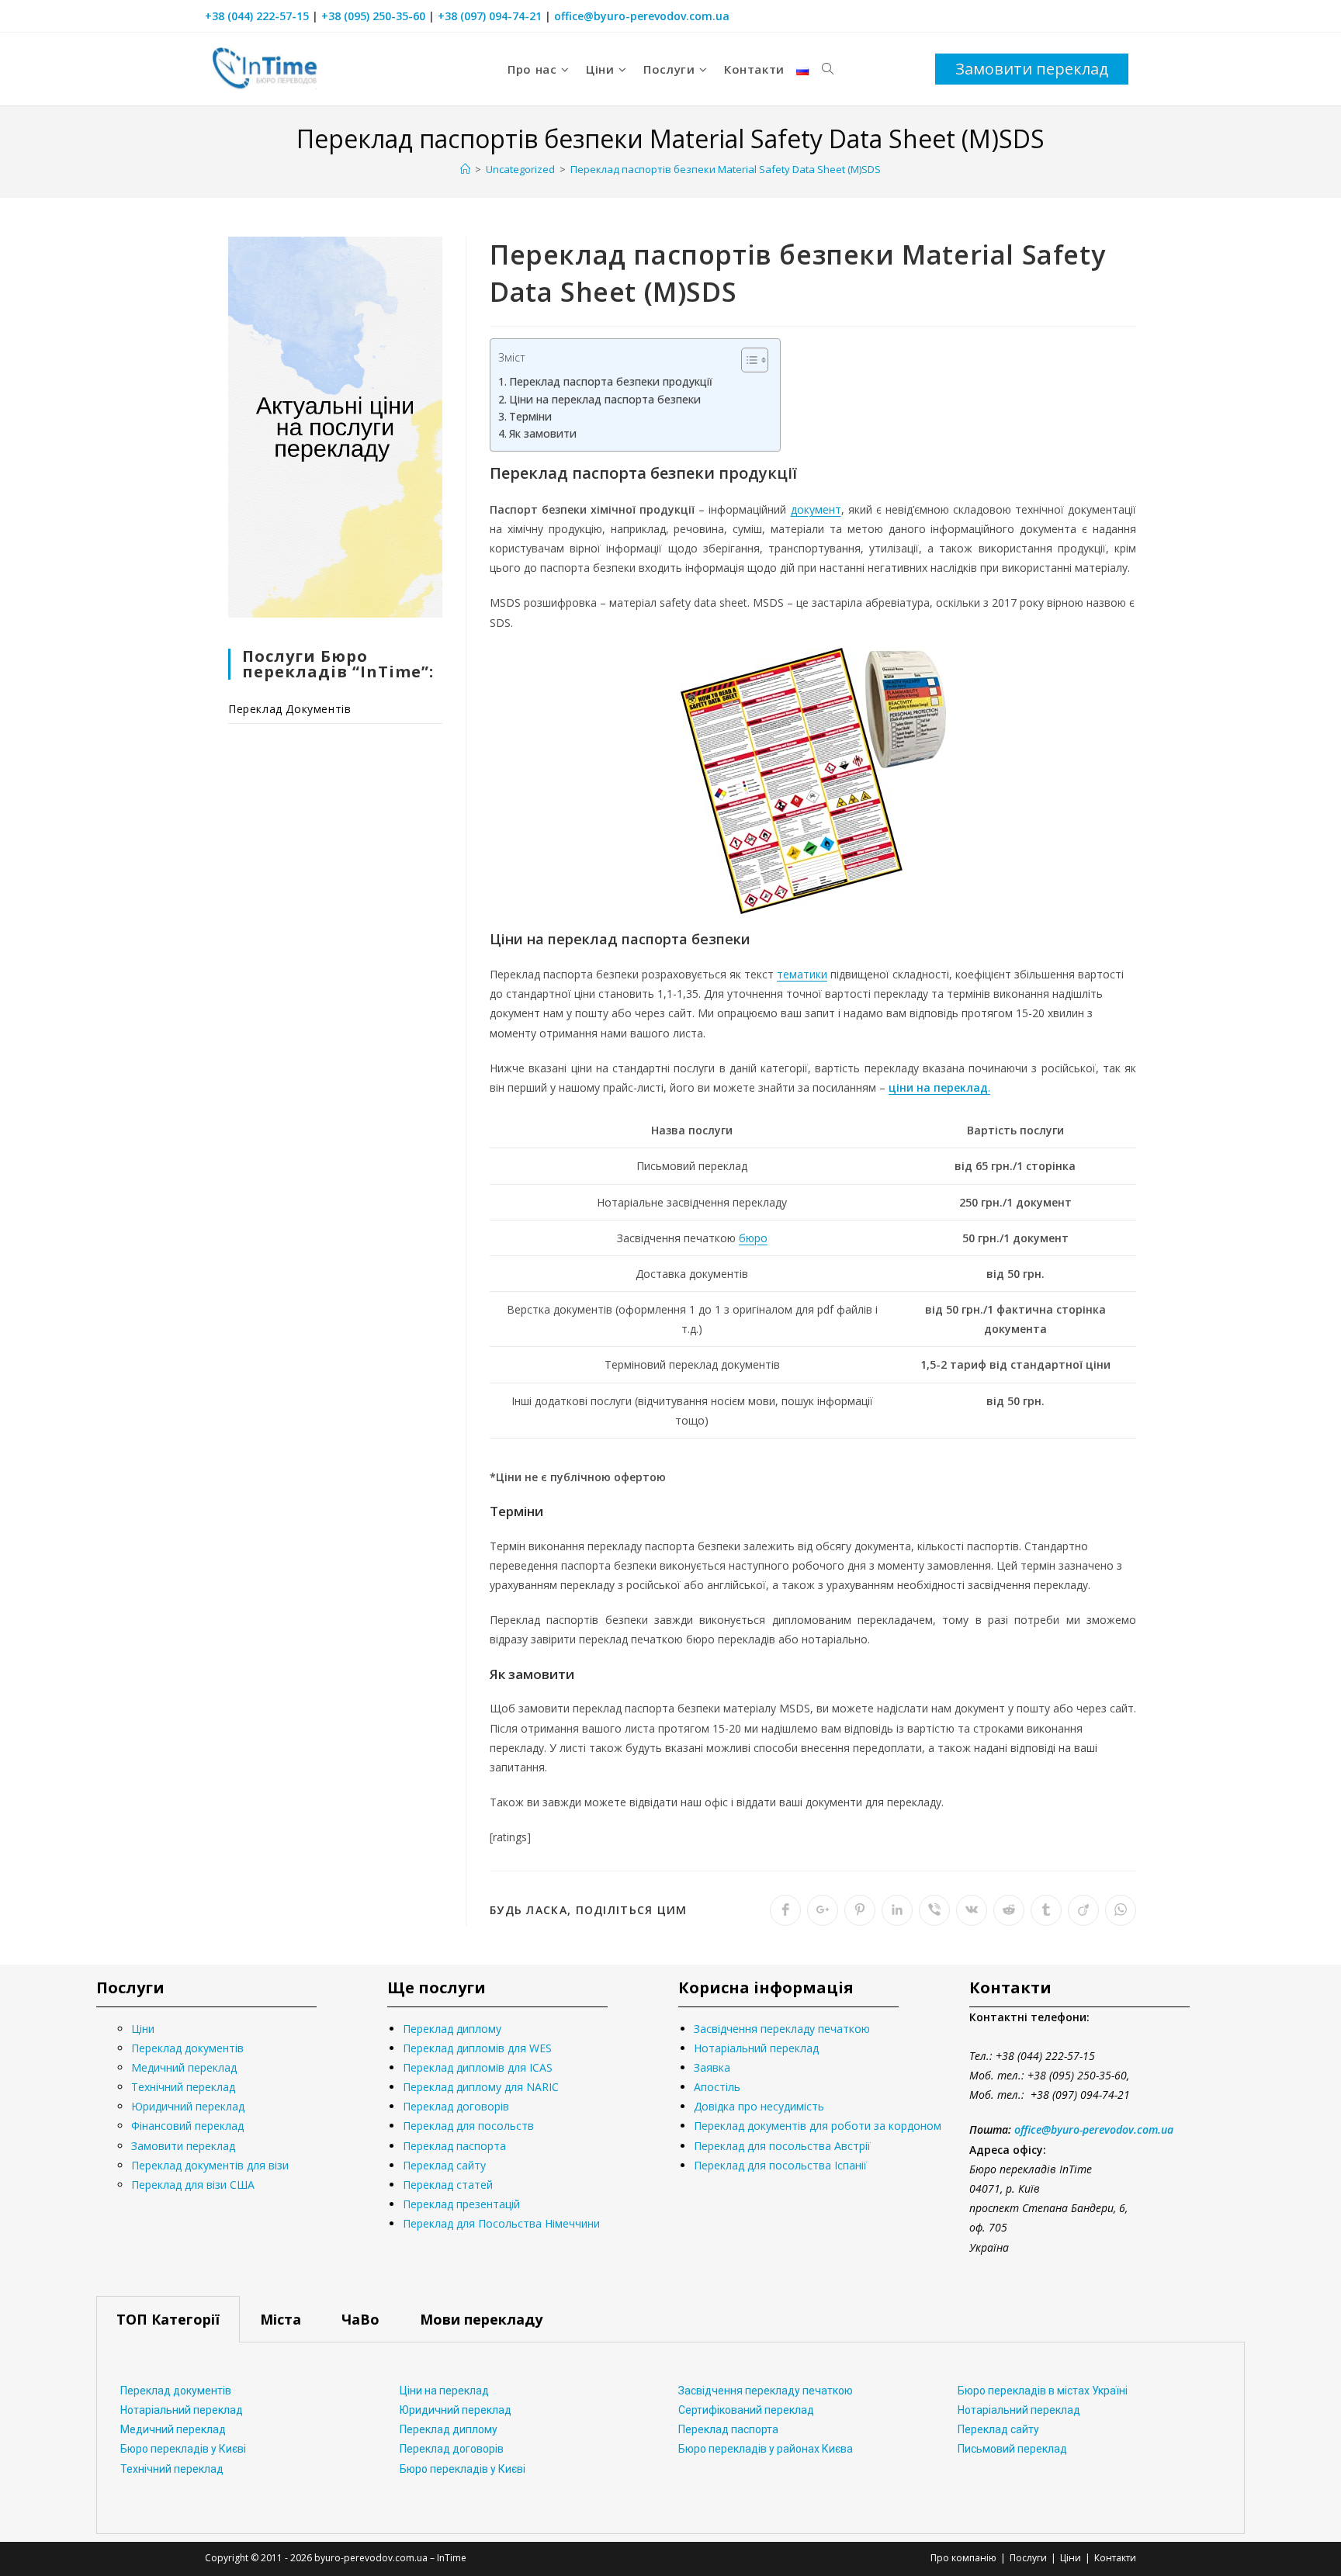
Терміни (530, 416)
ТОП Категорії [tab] (168, 2319)
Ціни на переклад (444, 2391)
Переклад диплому (452, 2029)
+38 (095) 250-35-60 (373, 16)
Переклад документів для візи (210, 2165)
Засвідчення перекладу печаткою (782, 2029)
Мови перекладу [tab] (481, 2319)
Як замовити (543, 433)
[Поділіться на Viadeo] (1083, 1910)
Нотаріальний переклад (756, 2048)
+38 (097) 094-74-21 (490, 16)
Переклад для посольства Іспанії (780, 2165)
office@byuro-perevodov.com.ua (642, 16)
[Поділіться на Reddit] (1009, 1910)
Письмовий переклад (1012, 2449)
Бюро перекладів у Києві (183, 2449)
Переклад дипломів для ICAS (478, 2067)
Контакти (1115, 2558)
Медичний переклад (184, 2067)
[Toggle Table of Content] (747, 360)
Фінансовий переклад (187, 2126)
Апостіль (717, 2087)
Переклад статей (448, 2185)
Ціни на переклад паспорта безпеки (605, 399)
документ (816, 509)
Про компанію (963, 2558)
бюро (753, 1238)
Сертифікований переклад (746, 2410)
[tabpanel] (670, 2438)
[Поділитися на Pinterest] (860, 1910)
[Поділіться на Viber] (934, 1910)
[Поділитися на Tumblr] (1046, 1910)
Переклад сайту (444, 2165)
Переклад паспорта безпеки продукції (611, 381)
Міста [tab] (281, 2319)
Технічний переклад (183, 2087)
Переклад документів (289, 709)
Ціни (143, 2029)
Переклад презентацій (461, 2204)
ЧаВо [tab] (360, 2319)
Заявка (712, 2067)
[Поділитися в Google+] (823, 1910)
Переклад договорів (456, 2106)
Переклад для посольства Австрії (782, 2146)
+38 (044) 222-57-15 (257, 16)
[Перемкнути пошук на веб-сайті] (828, 69)
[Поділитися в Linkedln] (897, 1910)
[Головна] (465, 169)
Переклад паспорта (454, 2146)
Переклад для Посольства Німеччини (501, 2223)
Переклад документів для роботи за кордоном (818, 2126)
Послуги (1028, 2558)
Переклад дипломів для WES (477, 2048)
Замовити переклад (183, 2146)
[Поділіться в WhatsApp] (1121, 1910)
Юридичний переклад (188, 2106)
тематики (802, 974)
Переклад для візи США (193, 2185)
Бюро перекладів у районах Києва (766, 2449)
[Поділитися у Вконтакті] (972, 1910)
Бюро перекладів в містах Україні (1043, 2391)
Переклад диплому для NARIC (481, 2087)
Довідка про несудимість (759, 2106)
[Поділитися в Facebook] (785, 1910)
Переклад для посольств (468, 2126)
